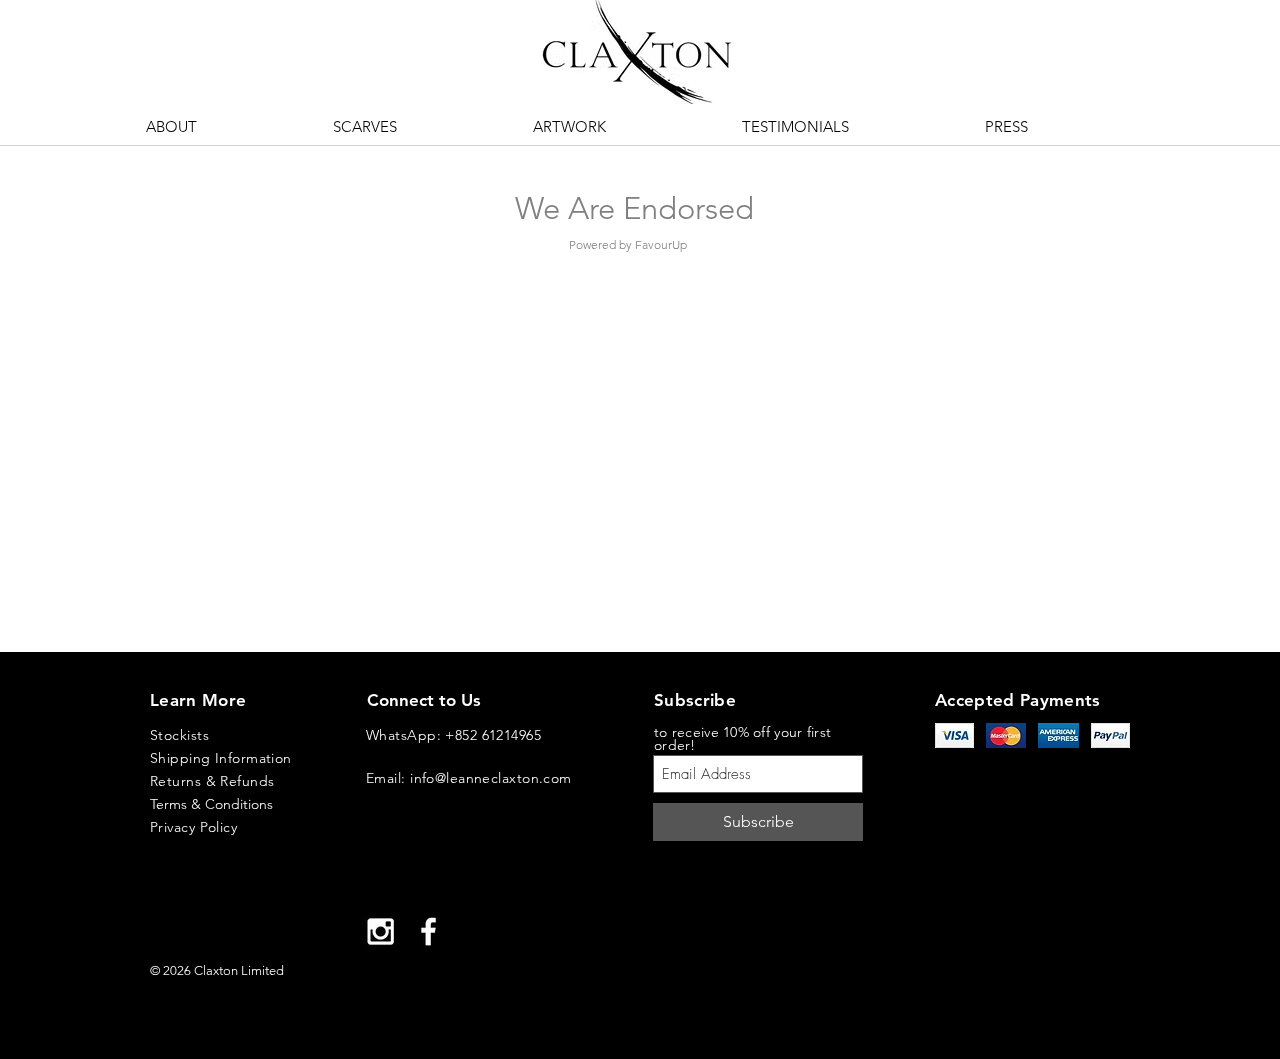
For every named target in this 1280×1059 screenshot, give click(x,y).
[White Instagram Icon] (380, 931)
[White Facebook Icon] (428, 931)
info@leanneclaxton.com (491, 778)
